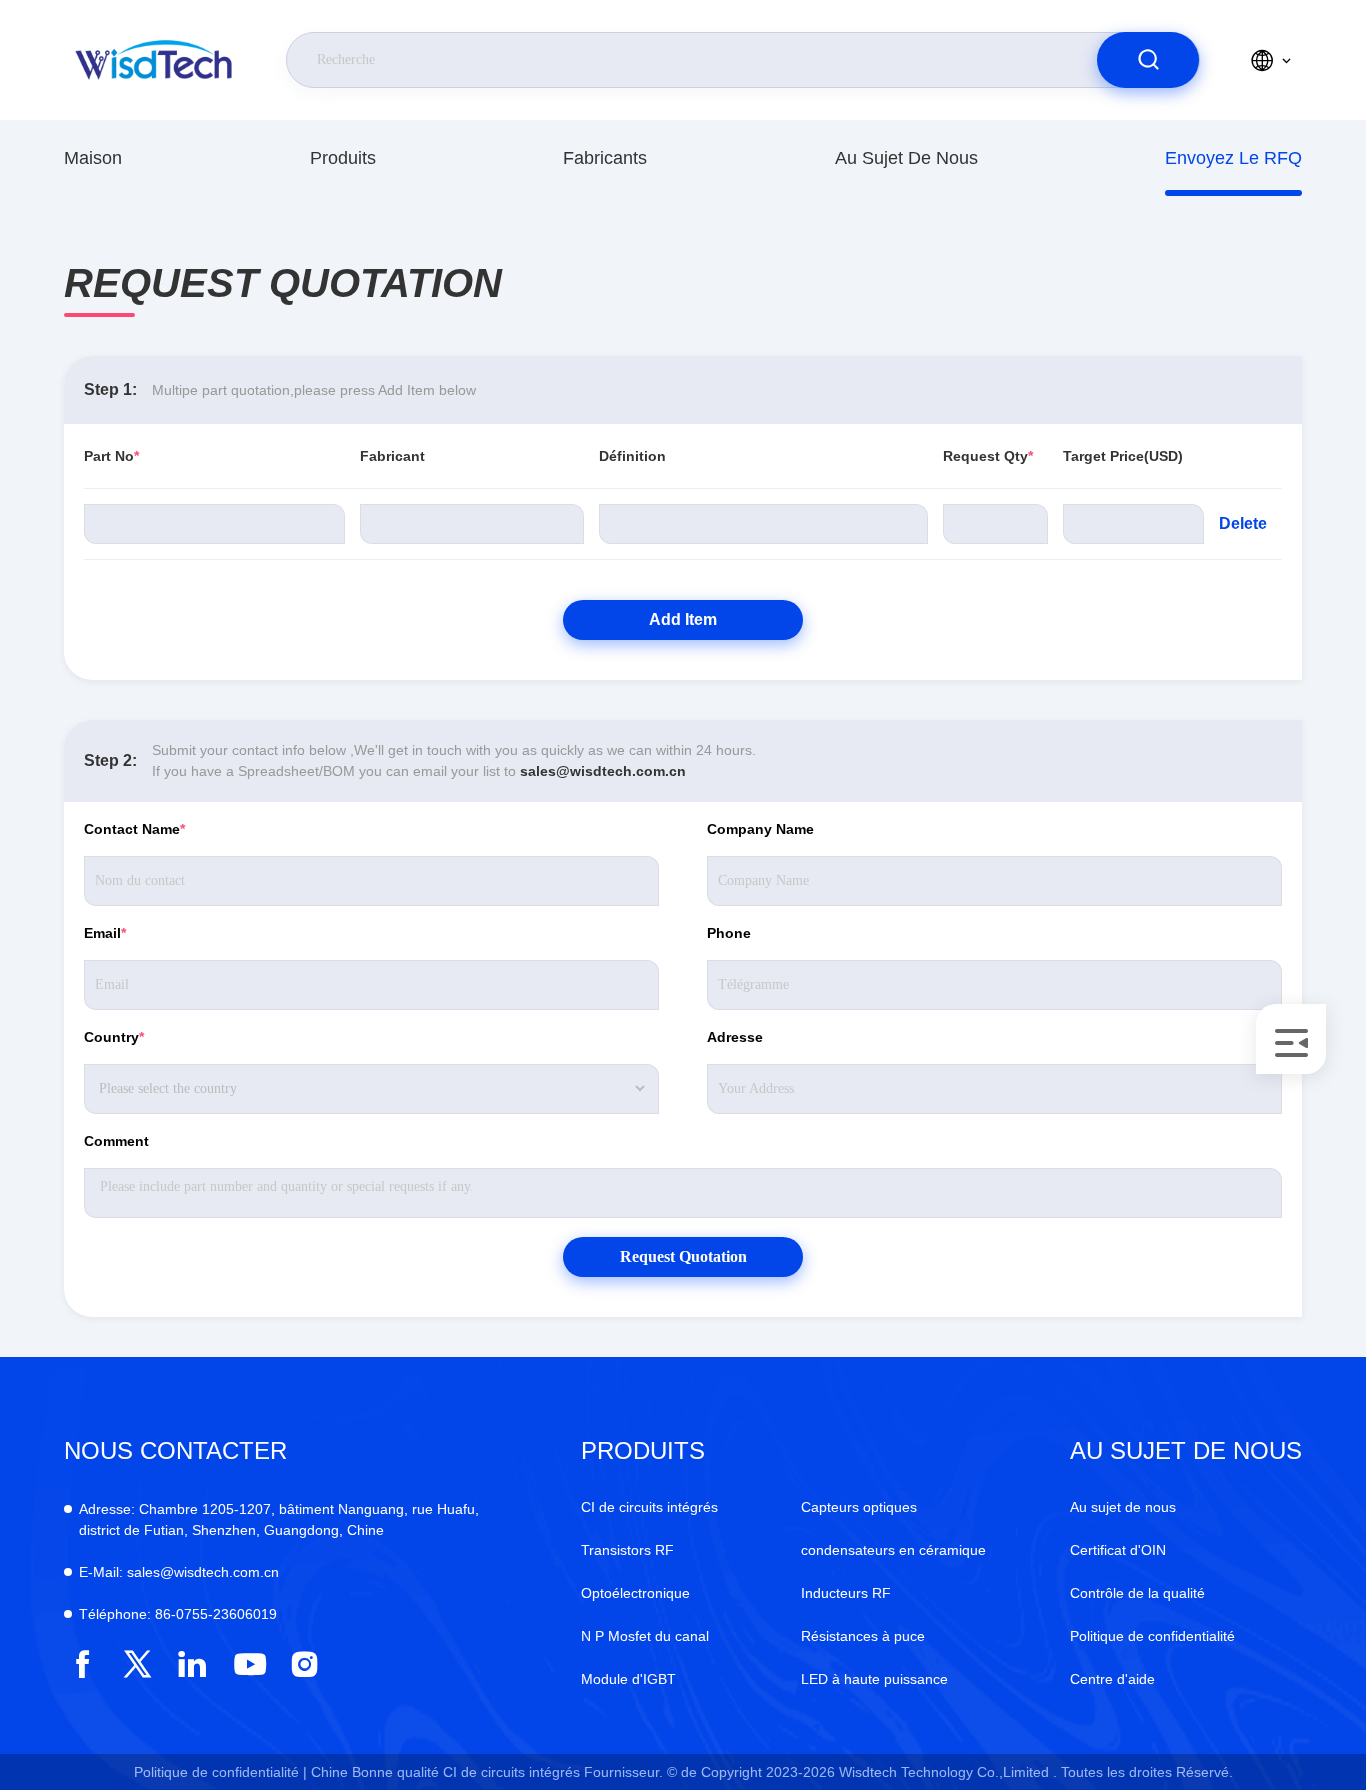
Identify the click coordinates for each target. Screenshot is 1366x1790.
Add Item (683, 619)
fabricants (605, 158)
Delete (1243, 523)
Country (114, 1037)
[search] (1148, 60)
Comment (116, 1141)
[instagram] (304, 1664)
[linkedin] (192, 1664)
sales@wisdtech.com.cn (603, 771)
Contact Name (134, 829)
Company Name (760, 829)
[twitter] (137, 1664)
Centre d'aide (1112, 1679)
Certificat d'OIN (1118, 1550)
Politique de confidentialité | (220, 1772)
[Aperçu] (155, 60)
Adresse (735, 1037)
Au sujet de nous (906, 158)
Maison (93, 158)
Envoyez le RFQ (1233, 158)
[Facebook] (82, 1664)
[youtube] (248, 1664)
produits (343, 158)
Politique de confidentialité (1152, 1636)
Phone (729, 933)
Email (105, 933)
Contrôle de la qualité (1137, 1593)
